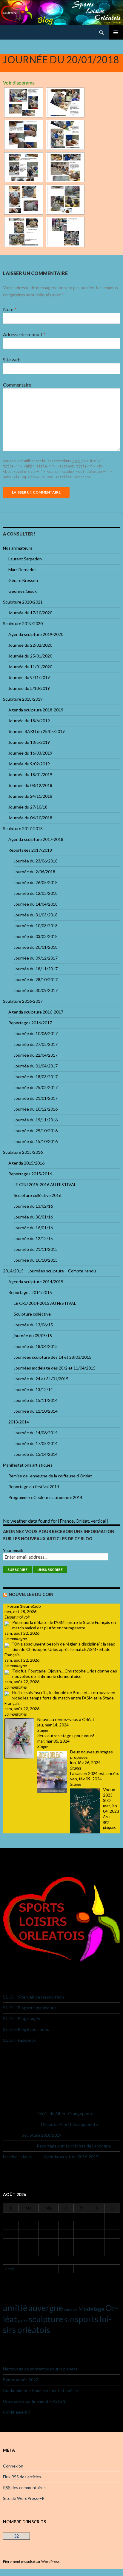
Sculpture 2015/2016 (23, 1152)
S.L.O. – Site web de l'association (33, 1997)
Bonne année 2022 (21, 2380)
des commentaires (24, 2487)
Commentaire (17, 385)
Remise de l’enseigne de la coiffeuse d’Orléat (50, 1476)
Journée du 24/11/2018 (30, 796)
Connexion (13, 2466)
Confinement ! (17, 2412)
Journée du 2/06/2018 (34, 872)
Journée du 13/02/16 (33, 1206)
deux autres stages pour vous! (66, 1736)
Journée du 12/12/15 (33, 1238)
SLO (69, 2320)
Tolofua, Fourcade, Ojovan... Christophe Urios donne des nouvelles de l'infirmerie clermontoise (65, 1674)
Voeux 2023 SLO (109, 1795)
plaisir (23, 2321)
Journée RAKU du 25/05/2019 (37, 731)
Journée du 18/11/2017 (36, 969)
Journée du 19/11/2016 (36, 1120)
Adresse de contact (24, 334)
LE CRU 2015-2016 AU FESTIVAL (45, 1184)
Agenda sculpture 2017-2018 (36, 839)
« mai (9, 2269)
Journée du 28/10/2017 (36, 979)
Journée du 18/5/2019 (29, 742)
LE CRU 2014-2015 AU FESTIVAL (45, 1303)
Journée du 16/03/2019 (30, 753)
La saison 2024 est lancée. (94, 1773)
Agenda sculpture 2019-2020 (36, 634)
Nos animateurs (18, 548)
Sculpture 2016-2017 (23, 1001)
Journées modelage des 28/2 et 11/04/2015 (55, 1368)
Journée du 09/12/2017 (36, 958)
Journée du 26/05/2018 (36, 882)
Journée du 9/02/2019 (29, 764)
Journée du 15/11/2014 (36, 1400)
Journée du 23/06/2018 (36, 861)
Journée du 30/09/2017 (36, 990)
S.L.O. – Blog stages (21, 2018)
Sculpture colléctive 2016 (37, 1195)
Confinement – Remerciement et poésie (40, 2390)
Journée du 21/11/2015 (36, 1249)
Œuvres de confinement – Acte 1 (34, 2401)
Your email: (13, 1550)
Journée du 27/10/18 (28, 807)
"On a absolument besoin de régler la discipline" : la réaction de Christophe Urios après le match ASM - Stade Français (60, 1649)
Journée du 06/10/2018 (30, 818)
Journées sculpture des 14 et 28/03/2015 (53, 1357)
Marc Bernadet (22, 570)
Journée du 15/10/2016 (36, 1141)
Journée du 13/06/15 (33, 1325)
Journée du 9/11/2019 (29, 677)
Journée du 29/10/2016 (36, 1131)
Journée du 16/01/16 (33, 1228)
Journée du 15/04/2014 (36, 1454)
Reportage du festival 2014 (34, 1487)
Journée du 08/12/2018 (30, 785)
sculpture (46, 2319)
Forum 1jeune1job (24, 1606)
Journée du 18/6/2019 (29, 721)
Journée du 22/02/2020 (30, 645)
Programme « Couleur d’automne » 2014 (45, 1497)
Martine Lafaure (18, 2157)
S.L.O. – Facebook (19, 2040)
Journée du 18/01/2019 (30, 775)
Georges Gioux (23, 591)
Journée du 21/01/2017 (36, 1098)
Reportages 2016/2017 (30, 1023)
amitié (15, 2308)
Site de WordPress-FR (24, 2498)
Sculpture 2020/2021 (23, 602)
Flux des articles (22, 2477)
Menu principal (116, 32)
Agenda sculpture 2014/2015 (36, 1282)
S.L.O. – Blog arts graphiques (30, 2008)
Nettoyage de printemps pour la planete (40, 2369)
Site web (12, 359)
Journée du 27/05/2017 (36, 1044)
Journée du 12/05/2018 (36, 893)
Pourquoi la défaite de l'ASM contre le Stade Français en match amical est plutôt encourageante (64, 1625)
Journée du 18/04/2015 (36, 1346)
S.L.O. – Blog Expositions (26, 2029)
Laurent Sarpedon (25, 559)
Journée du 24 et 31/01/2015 (41, 1379)
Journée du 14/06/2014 (36, 1433)
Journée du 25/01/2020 (30, 656)
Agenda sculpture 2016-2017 (36, 1012)
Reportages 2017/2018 (30, 850)
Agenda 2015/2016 (26, 1163)
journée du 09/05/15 (33, 1335)
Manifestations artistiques (28, 1465)
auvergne (46, 2308)
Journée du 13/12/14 (33, 1389)
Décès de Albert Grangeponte (65, 2113)
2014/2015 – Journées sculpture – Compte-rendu (49, 1271)
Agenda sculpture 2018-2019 (36, 710)
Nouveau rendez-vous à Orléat (66, 1719)
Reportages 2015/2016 (30, 1174)
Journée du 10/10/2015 (36, 1260)
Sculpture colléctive (32, 1314)
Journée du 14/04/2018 (36, 904)
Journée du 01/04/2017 (36, 1066)
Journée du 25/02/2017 (36, 1087)
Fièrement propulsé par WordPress (31, 2561)
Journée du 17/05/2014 (36, 1443)
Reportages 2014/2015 (30, 1292)
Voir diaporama (19, 83)
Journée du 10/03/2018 (36, 926)
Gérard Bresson (23, 580)
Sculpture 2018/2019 (23, 699)
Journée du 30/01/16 (33, 1217)
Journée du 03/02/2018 (36, 936)
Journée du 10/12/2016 (36, 1109)
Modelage (91, 2309)
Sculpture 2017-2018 (23, 828)
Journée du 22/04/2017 (36, 1055)
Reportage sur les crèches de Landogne (74, 2146)
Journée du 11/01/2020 (30, 667)
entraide (71, 2310)
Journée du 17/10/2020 (30, 613)
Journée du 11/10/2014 (36, 1411)
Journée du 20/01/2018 (36, 947)
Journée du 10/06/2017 (36, 1033)
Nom (10, 309)
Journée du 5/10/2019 (29, 688)
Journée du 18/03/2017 (36, 1077)
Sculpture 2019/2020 (23, 623)
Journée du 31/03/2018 (36, 915)
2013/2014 (19, 1422)
